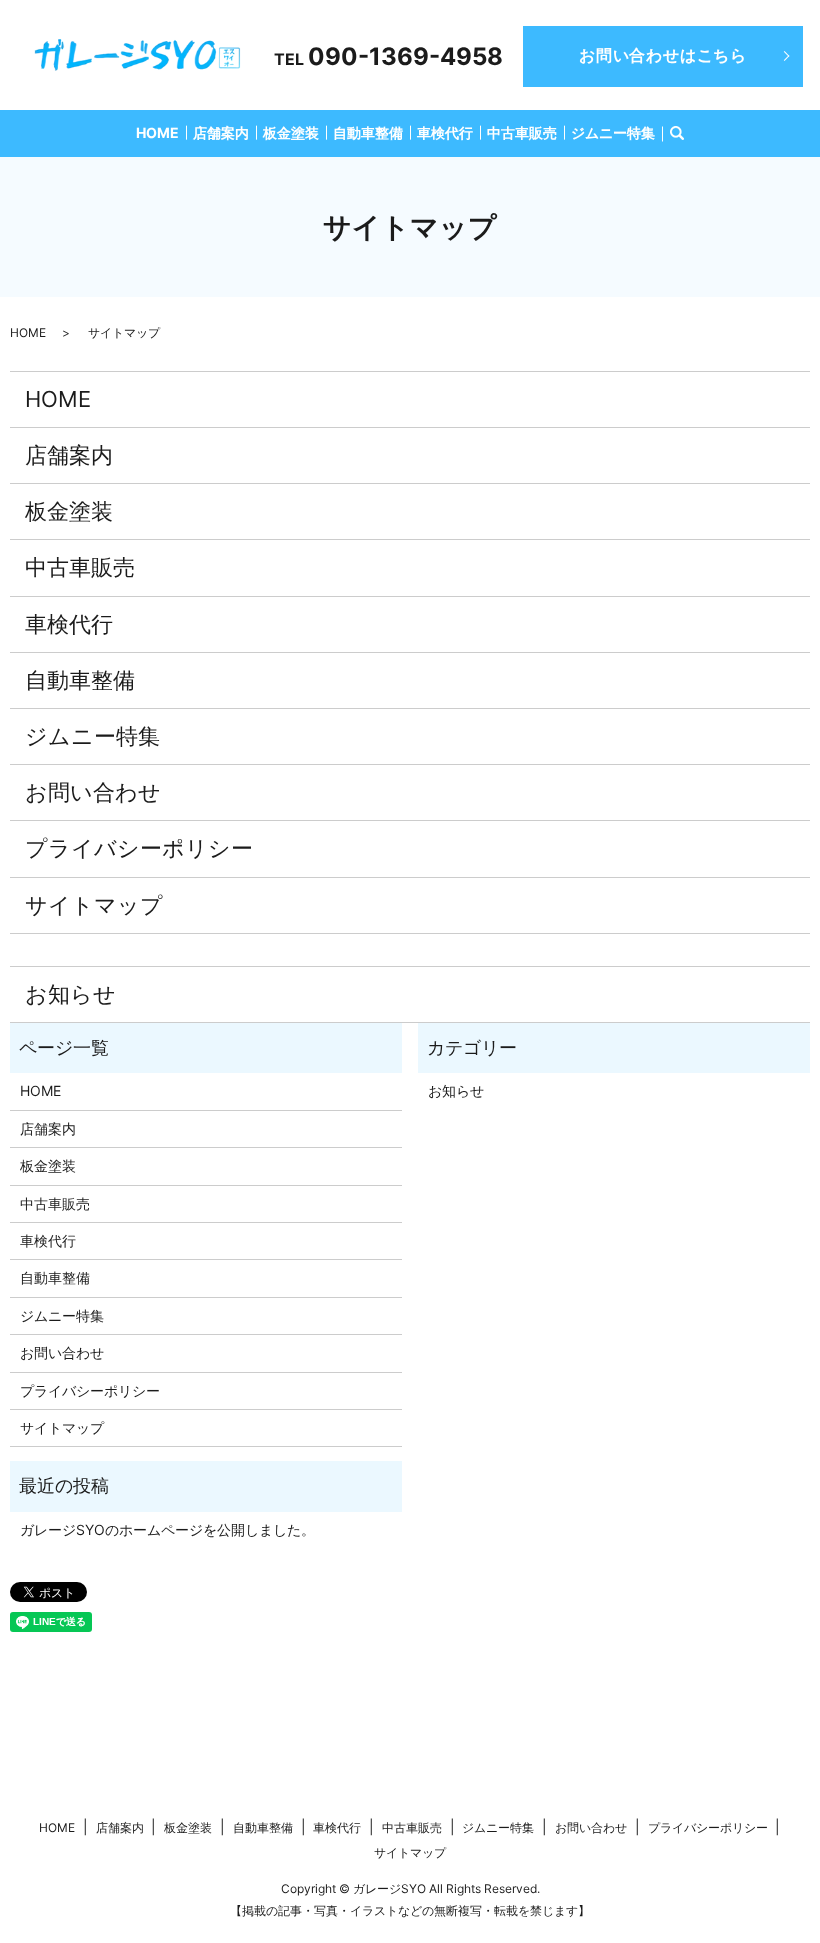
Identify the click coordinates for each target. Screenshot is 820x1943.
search (677, 134)
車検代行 (445, 132)
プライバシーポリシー (139, 848)
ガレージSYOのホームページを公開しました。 (167, 1529)
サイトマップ (94, 905)
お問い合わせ (93, 792)
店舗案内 (221, 132)
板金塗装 (291, 132)
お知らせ (70, 994)
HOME (157, 132)
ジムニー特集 (613, 132)
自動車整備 (368, 132)
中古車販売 (522, 132)
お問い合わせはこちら (663, 55)
